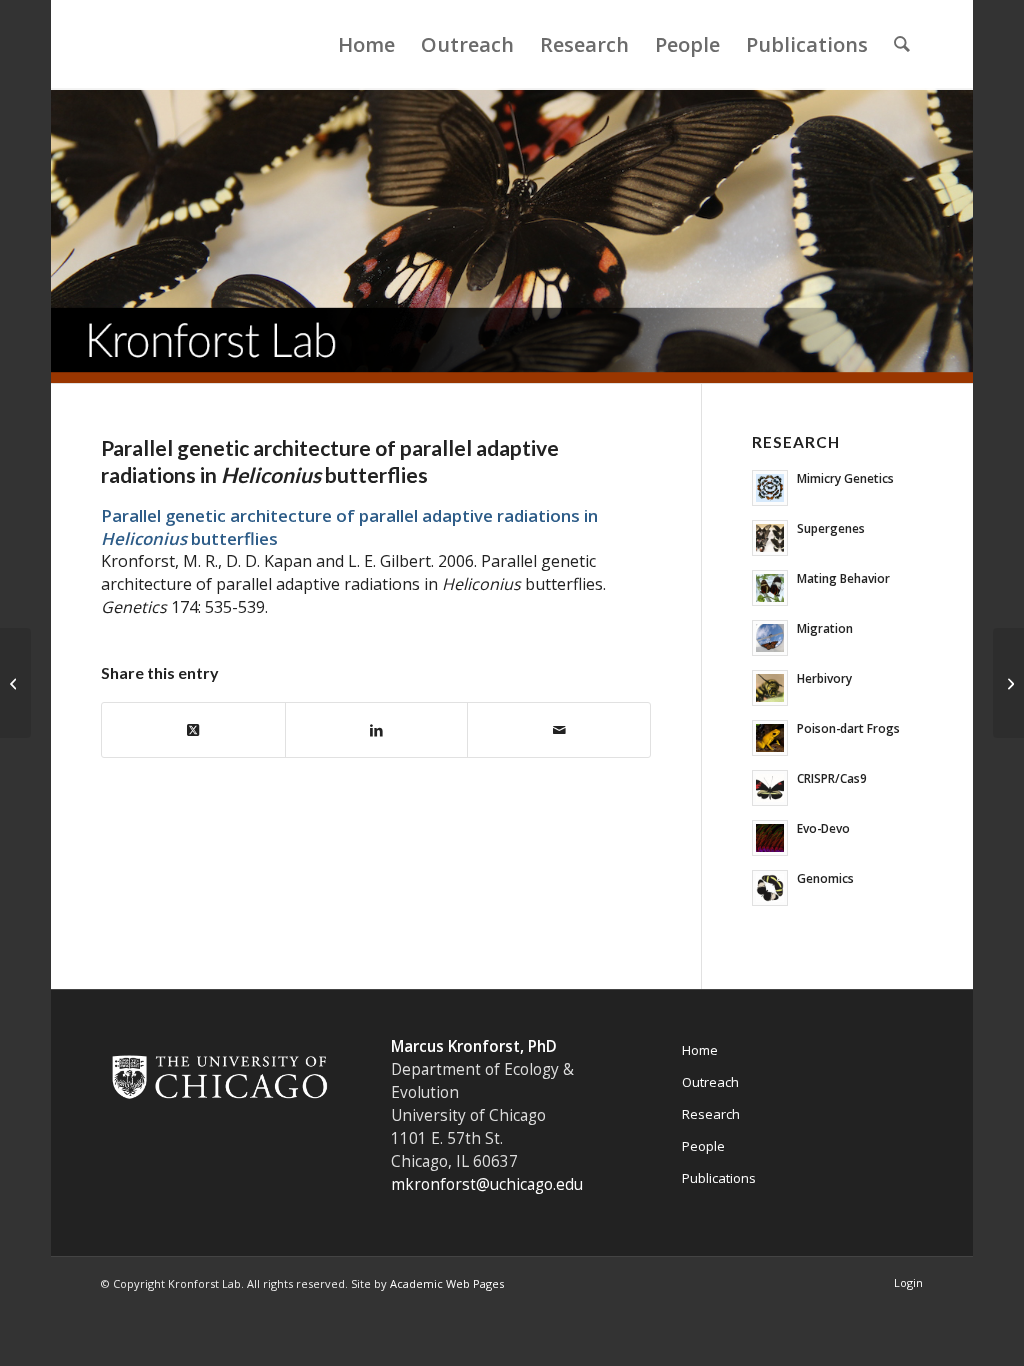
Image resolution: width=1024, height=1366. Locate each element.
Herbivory (824, 678)
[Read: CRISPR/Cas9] (770, 788)
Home (700, 1050)
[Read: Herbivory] (770, 688)
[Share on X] (193, 730)
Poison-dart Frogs (848, 728)
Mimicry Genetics (845, 478)
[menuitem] (366, 45)
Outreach (710, 1082)
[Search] (902, 45)
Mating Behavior (843, 578)
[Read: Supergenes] (770, 538)
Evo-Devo (823, 828)
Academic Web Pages (447, 1283)
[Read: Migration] (770, 638)
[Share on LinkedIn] (377, 730)
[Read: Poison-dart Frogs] (770, 738)
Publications (719, 1178)
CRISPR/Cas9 (832, 778)
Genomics (825, 878)
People (703, 1146)
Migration (825, 628)
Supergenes (831, 528)
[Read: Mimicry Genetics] (770, 488)
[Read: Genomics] (770, 888)
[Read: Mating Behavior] (770, 588)
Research (711, 1114)
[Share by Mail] (559, 730)
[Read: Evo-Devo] (770, 838)
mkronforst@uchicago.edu (487, 1184)
